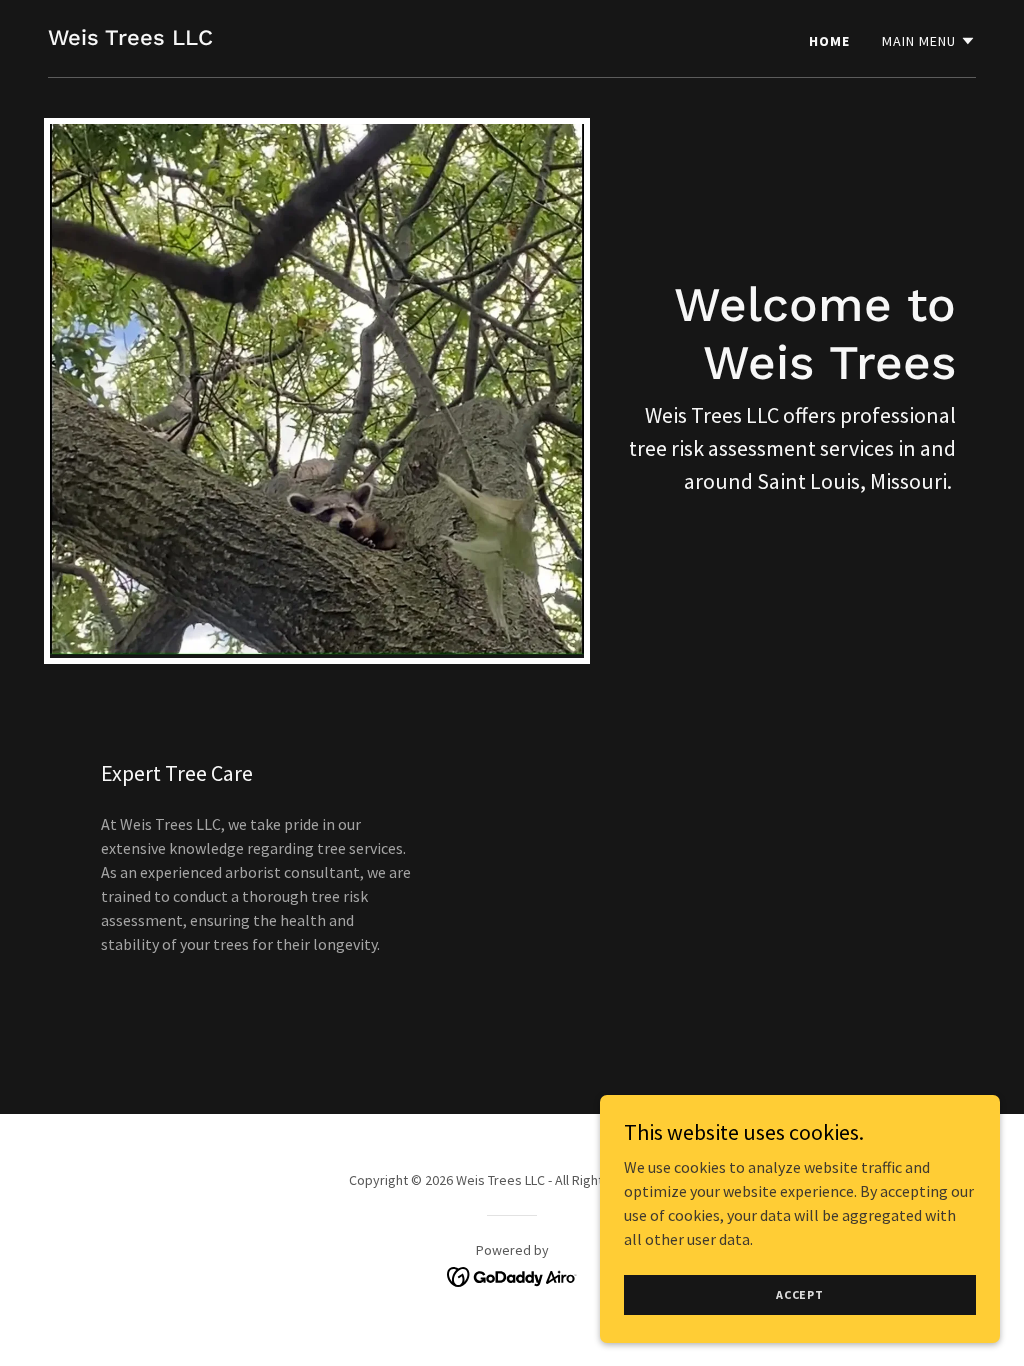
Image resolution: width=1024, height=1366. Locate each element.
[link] (130, 39)
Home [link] (829, 41)
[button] (929, 41)
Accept (800, 1294)
